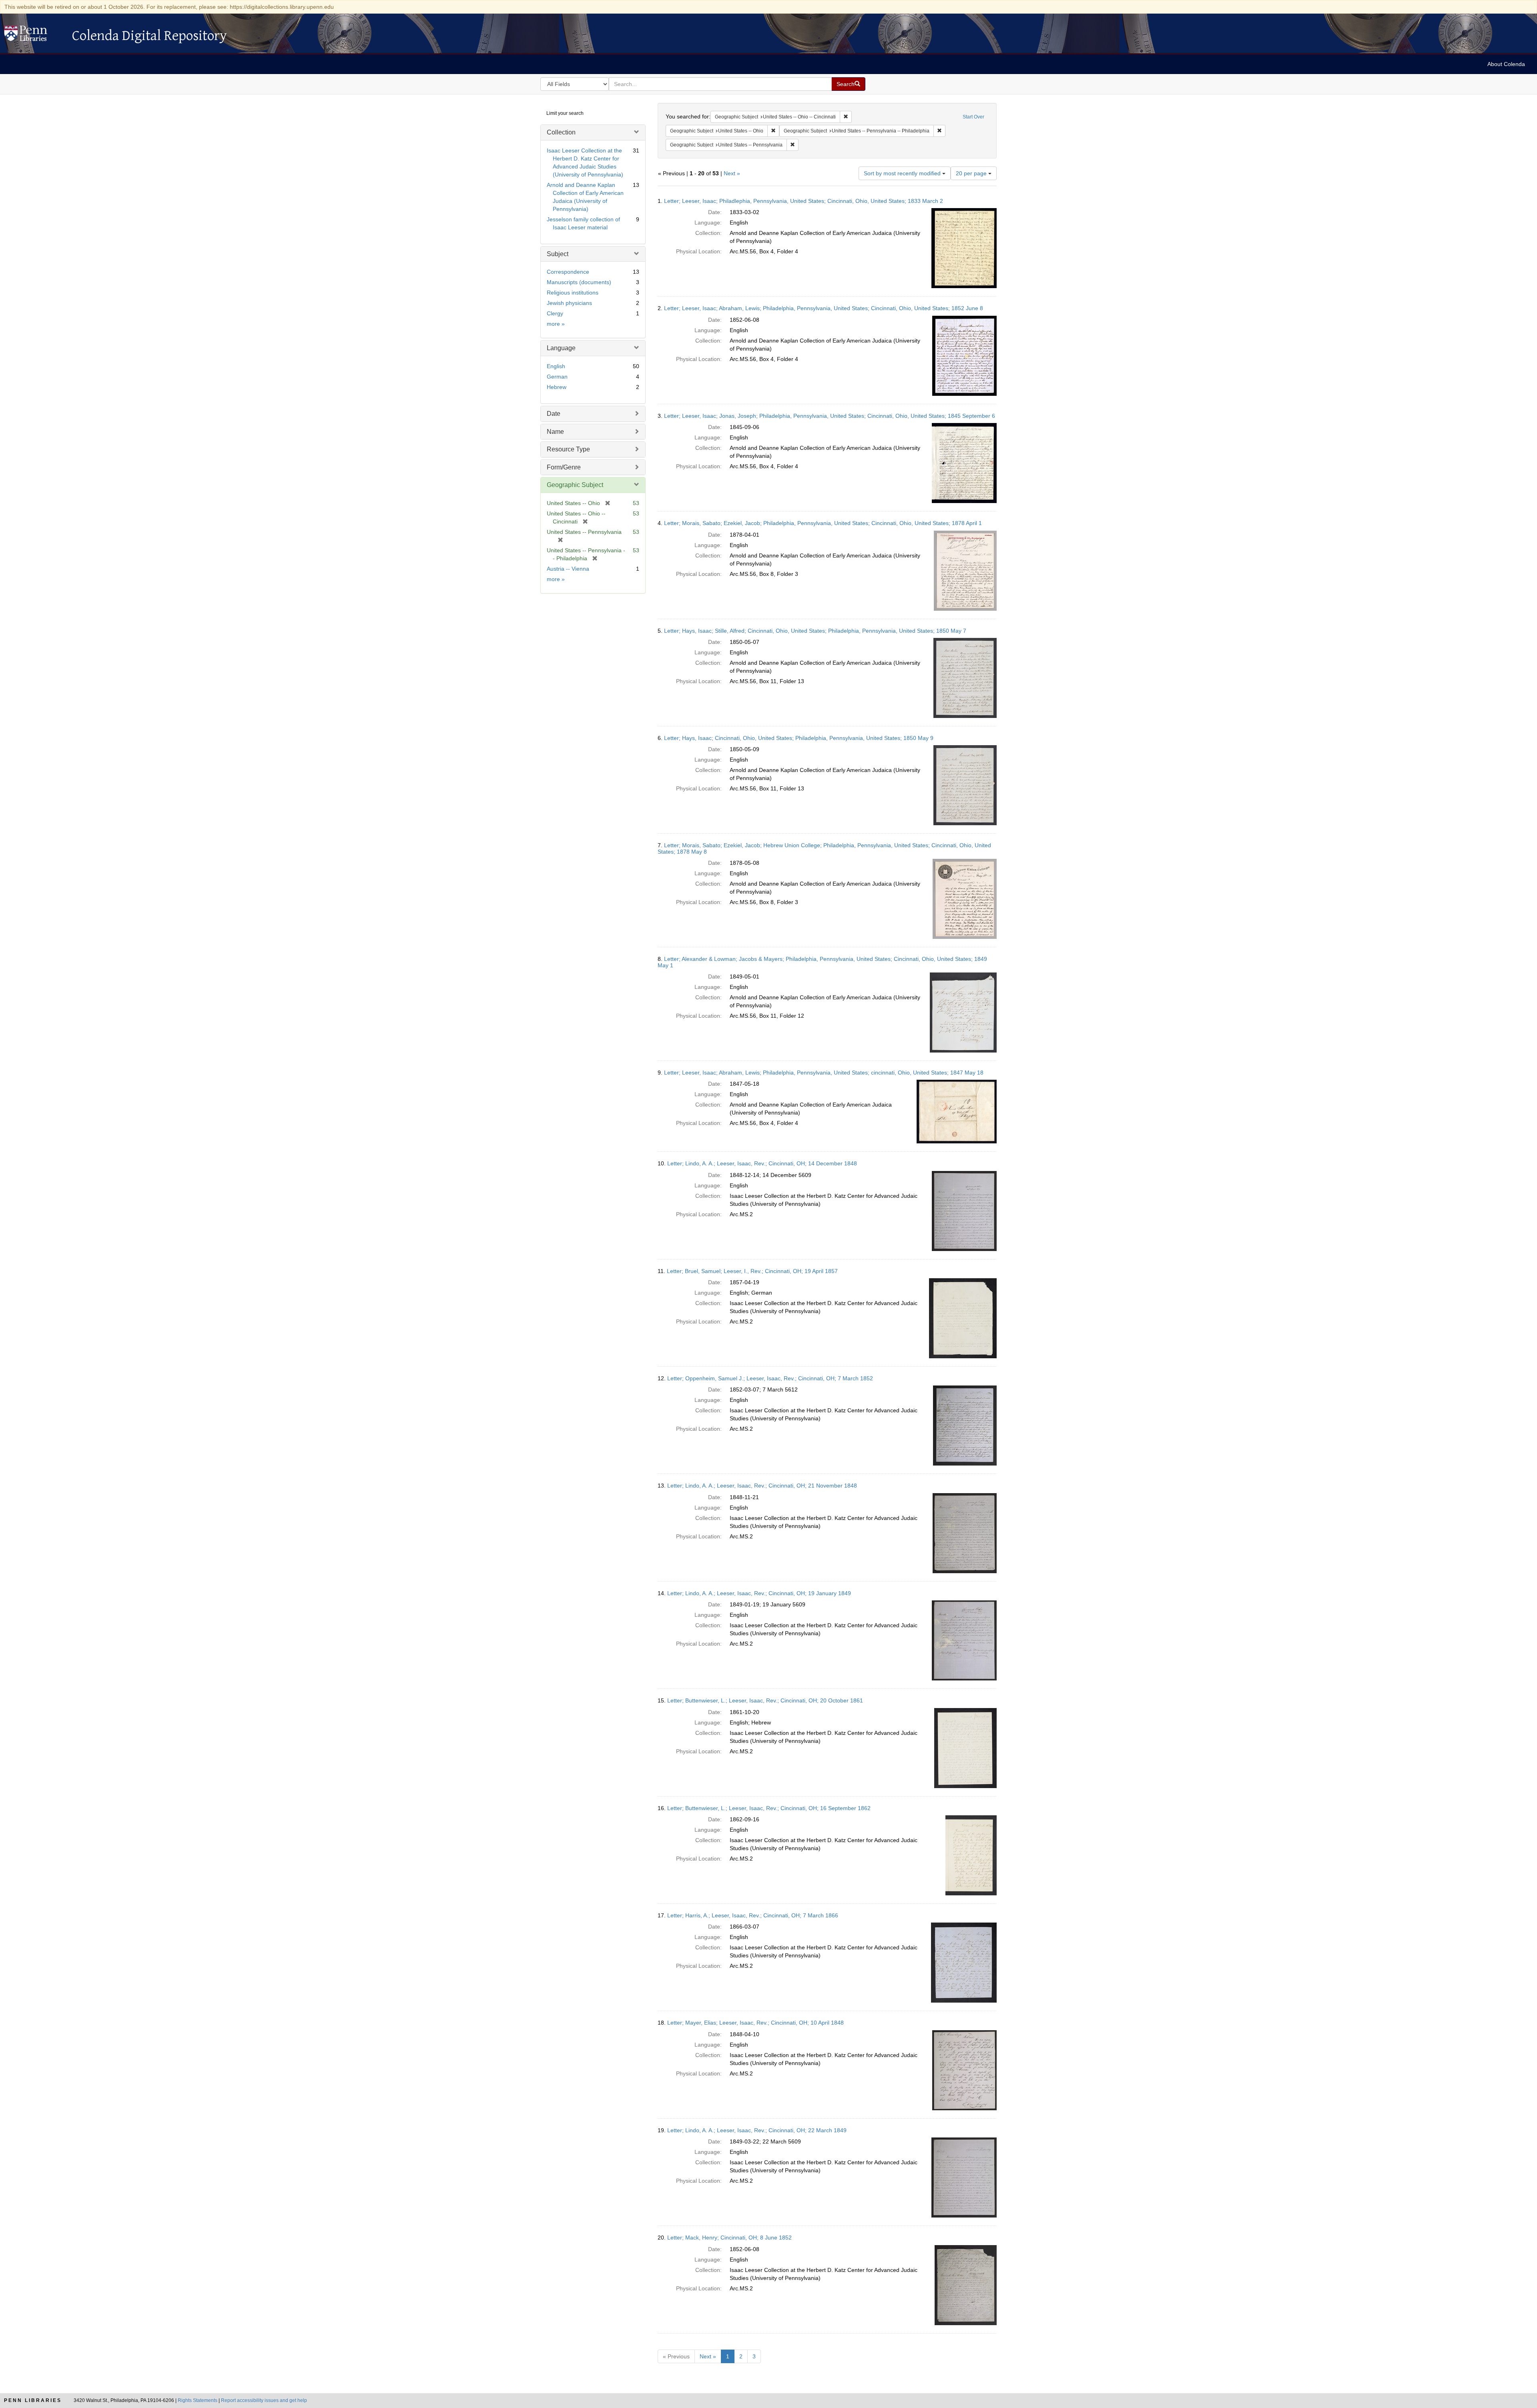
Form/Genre (564, 467)
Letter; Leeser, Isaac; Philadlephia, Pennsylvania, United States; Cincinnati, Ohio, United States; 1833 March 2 (804, 201)
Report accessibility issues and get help (264, 2400)
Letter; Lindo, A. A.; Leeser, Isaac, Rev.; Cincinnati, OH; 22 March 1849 (757, 2130)
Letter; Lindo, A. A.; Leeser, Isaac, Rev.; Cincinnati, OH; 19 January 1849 (759, 1593)
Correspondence (568, 272)
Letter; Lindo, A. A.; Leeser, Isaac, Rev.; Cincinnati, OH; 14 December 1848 (762, 1163)
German (557, 377)
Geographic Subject (575, 485)
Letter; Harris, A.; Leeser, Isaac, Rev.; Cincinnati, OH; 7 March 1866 (753, 1915)
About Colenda (1506, 64)
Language (561, 348)
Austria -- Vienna (568, 569)
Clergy (555, 313)
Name (555, 432)
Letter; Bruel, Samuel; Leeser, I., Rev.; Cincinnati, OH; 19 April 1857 (752, 1271)
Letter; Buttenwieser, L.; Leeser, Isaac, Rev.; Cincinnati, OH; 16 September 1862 (769, 1808)
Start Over (973, 117)
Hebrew (557, 387)
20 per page (972, 173)
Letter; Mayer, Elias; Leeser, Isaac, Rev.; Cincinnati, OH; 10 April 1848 (755, 2023)
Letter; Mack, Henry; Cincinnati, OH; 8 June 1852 (729, 2238)
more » (556, 324)
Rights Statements (198, 2400)
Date (554, 414)
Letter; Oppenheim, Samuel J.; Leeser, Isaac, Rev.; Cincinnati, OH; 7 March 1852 (770, 1378)
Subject (558, 254)
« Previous (676, 2356)
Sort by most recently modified (903, 173)
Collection (561, 132)
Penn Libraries (33, 2400)
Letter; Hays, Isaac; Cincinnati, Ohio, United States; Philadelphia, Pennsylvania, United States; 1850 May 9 (799, 738)
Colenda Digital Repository (34, 36)
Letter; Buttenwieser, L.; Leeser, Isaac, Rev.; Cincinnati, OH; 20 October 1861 (765, 1700)
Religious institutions (573, 293)
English (556, 366)
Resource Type (568, 449)
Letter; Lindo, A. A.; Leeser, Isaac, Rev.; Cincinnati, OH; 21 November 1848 (762, 1486)
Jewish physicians (569, 303)
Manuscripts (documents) (579, 282)
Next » (732, 173)
